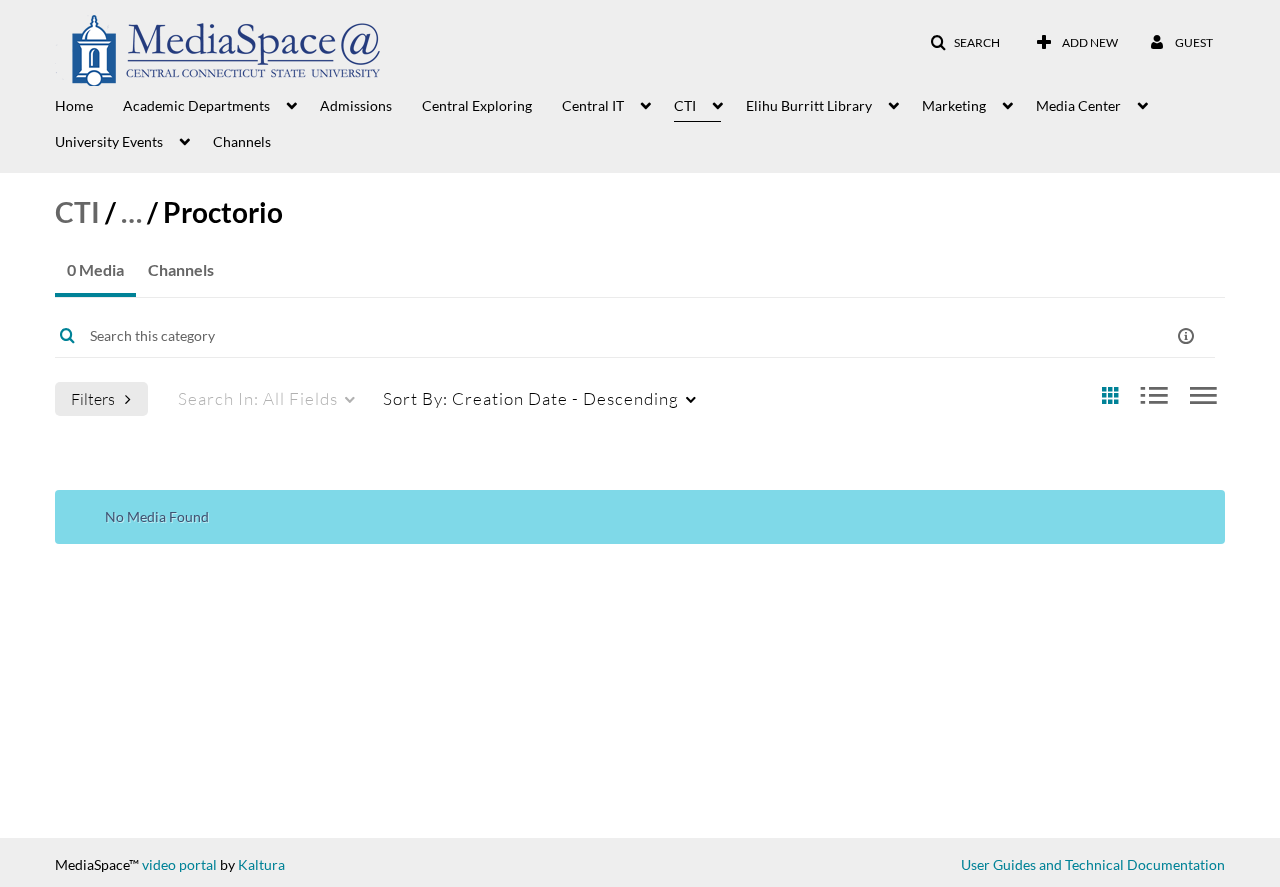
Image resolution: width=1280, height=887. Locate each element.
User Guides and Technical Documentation (1093, 864)
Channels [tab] (181, 269)
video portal (179, 864)
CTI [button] (685, 105)
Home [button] (74, 105)
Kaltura (261, 864)
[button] (965, 43)
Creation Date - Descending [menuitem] (531, 398)
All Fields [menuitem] (258, 398)
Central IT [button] (593, 105)
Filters (93, 398)
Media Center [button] (1078, 105)
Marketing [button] (954, 105)
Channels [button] (242, 141)
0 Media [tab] (95, 269)
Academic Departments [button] (196, 105)
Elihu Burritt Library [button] (809, 105)
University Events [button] (109, 141)
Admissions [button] (356, 105)
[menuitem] (89, 104)
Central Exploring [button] (477, 105)
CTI (77, 212)
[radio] (1110, 396)
